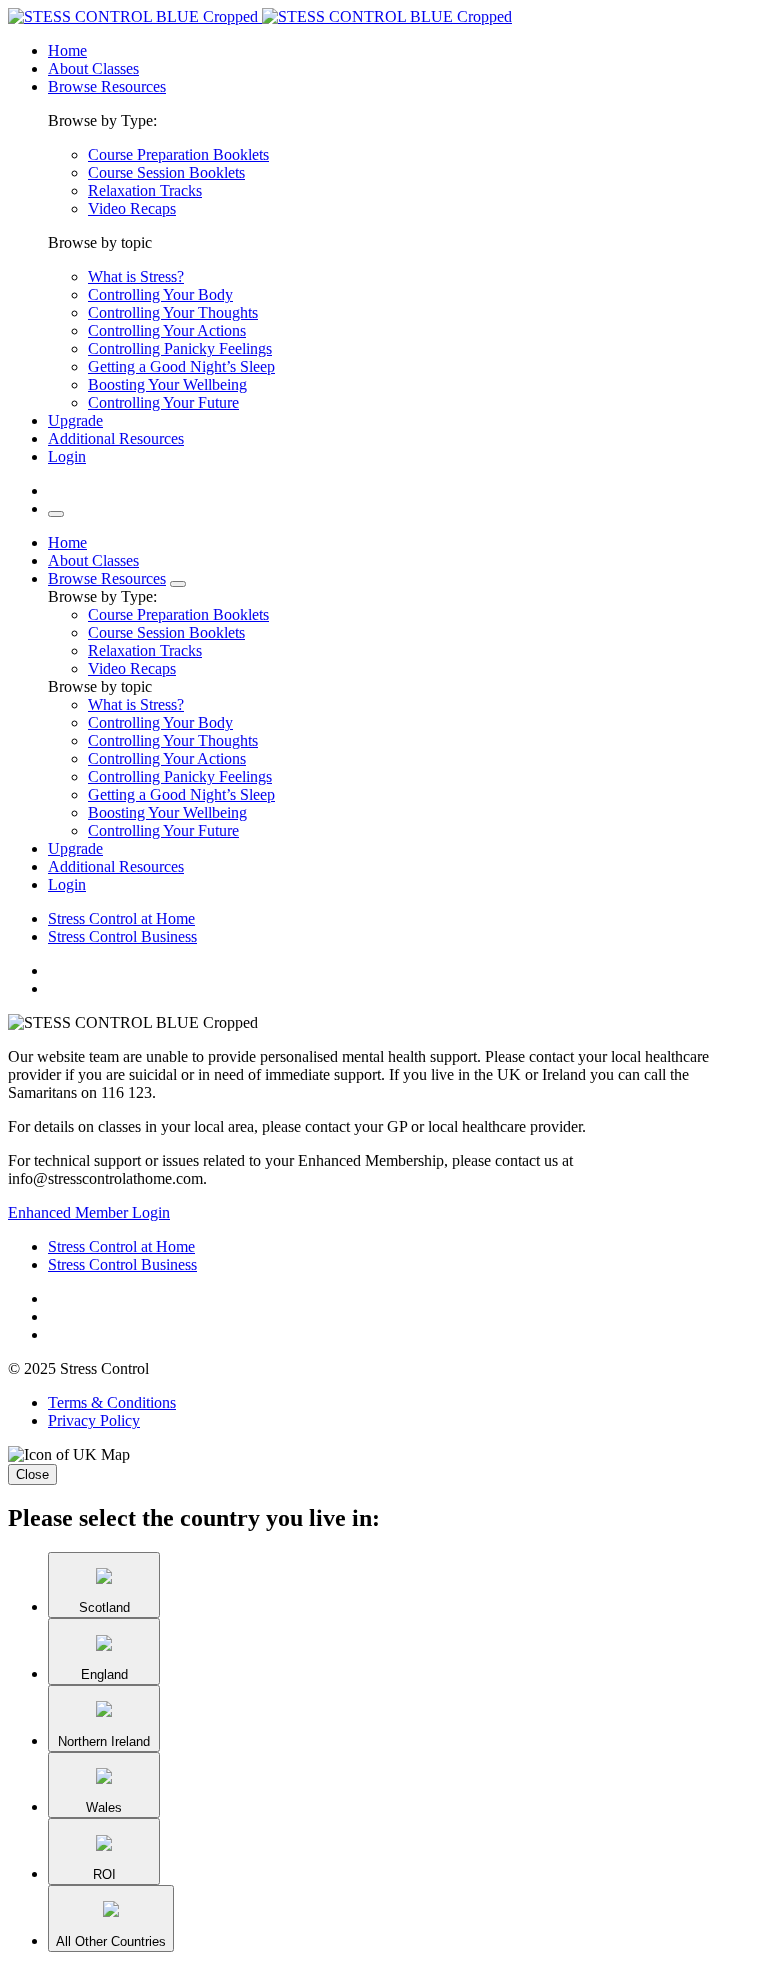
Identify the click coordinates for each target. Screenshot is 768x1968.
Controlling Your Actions (167, 330)
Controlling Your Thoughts (173, 312)
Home (67, 50)
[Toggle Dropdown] (178, 584)
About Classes (93, 68)
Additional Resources (116, 438)
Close (32, 1474)
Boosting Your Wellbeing (167, 384)
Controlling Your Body (160, 294)
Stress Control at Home (121, 918)
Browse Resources (107, 86)
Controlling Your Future (163, 402)
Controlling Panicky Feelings (180, 348)
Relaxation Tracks (145, 190)
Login (67, 456)
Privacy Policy (94, 1420)
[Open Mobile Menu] (56, 514)
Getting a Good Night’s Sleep (181, 366)
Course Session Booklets (166, 172)
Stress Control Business (122, 936)
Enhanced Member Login (89, 1212)
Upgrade (75, 420)
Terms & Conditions (112, 1402)
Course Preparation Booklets (178, 154)
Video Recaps (132, 208)
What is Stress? (136, 276)
